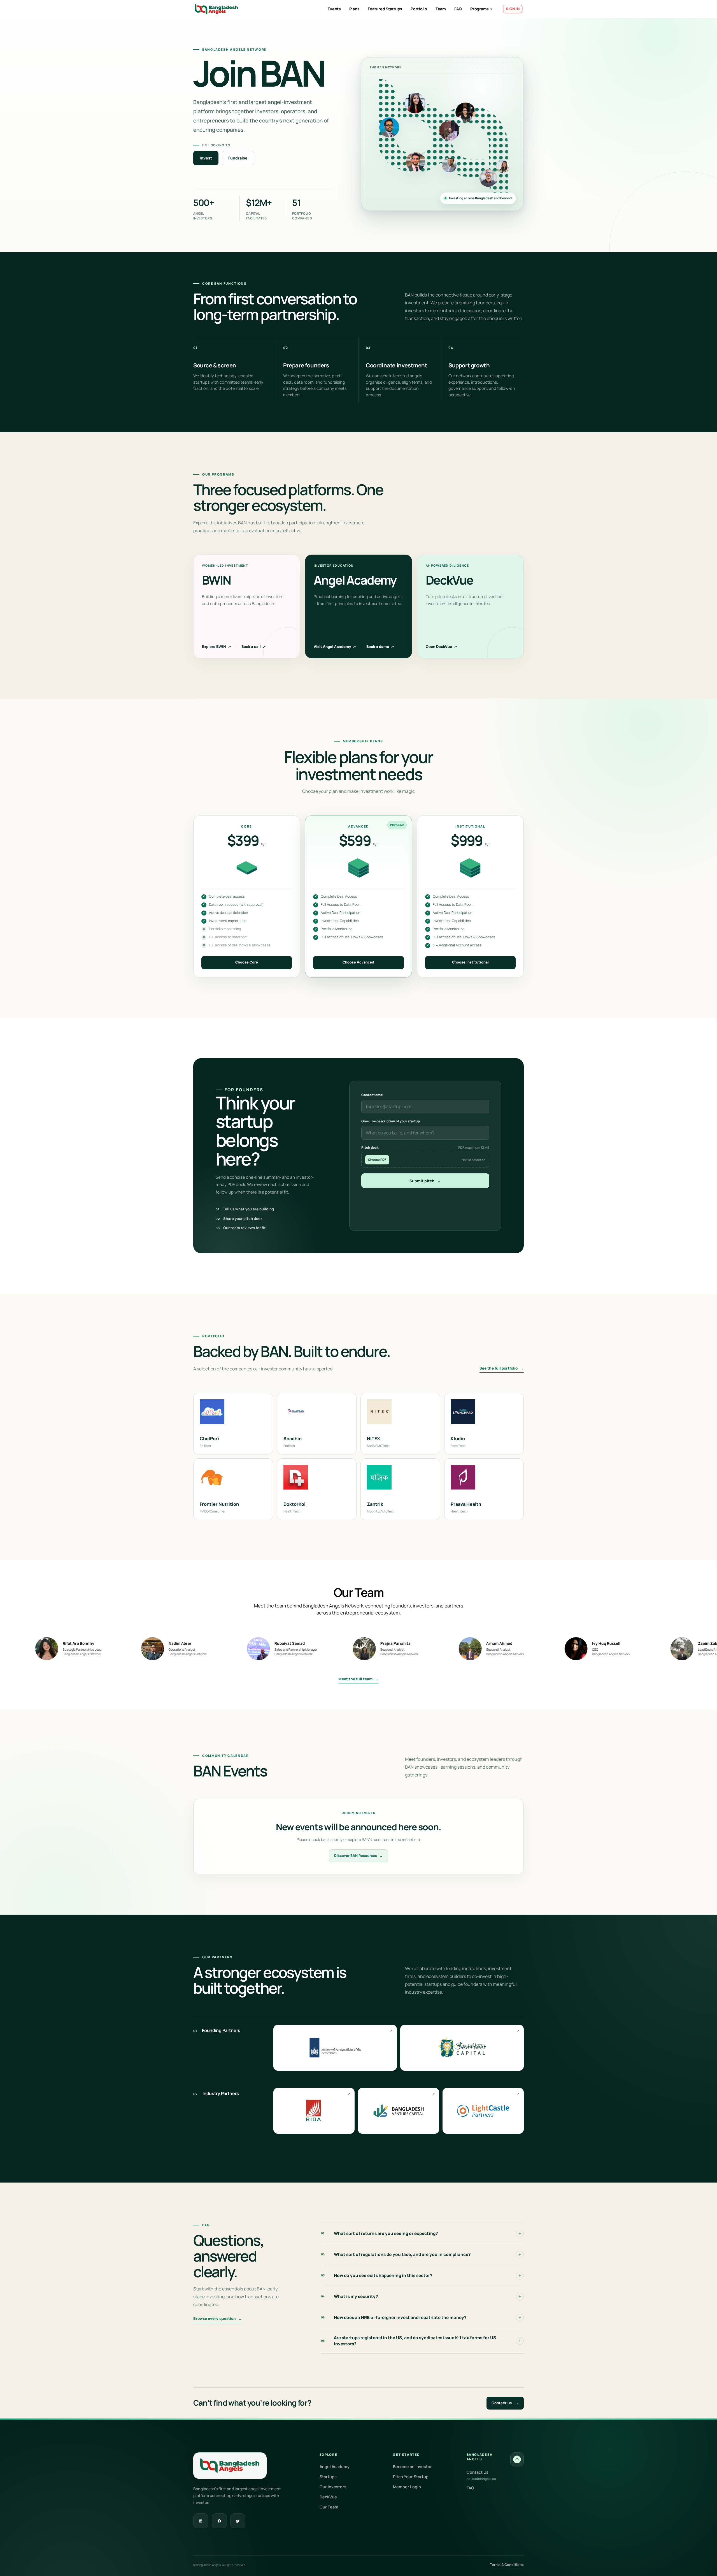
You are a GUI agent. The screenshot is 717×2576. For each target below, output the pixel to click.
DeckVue (328, 2497)
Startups (328, 2477)
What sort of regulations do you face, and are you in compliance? (396, 2254)
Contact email (373, 1095)
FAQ (458, 9)
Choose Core (247, 962)
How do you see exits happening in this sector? (377, 2275)
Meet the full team (358, 1679)
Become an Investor (412, 2467)
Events (334, 9)
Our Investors (333, 2487)
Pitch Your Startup (411, 2477)
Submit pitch (425, 1181)
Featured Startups (385, 9)
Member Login (407, 2487)
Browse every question (218, 2318)
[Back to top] (517, 2459)
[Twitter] (238, 2521)
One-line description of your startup (391, 1121)
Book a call (254, 647)
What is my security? (350, 2296)
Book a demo (380, 647)
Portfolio (419, 9)
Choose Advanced (358, 962)
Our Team (329, 2507)
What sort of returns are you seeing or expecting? (380, 2233)
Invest (206, 158)
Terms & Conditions (507, 2565)
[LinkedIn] (201, 2521)
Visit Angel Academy (335, 647)
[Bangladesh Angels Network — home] (216, 9)
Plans (354, 9)
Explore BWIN (217, 647)
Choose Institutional (470, 962)
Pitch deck (425, 1147)
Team (441, 9)
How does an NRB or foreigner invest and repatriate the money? (394, 2317)
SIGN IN (513, 9)
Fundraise (238, 158)
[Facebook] (219, 2521)
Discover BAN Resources (358, 1856)
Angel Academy (335, 2467)
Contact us (505, 2403)
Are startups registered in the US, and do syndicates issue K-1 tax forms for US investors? (408, 2341)
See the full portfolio (502, 1368)
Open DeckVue (441, 647)
